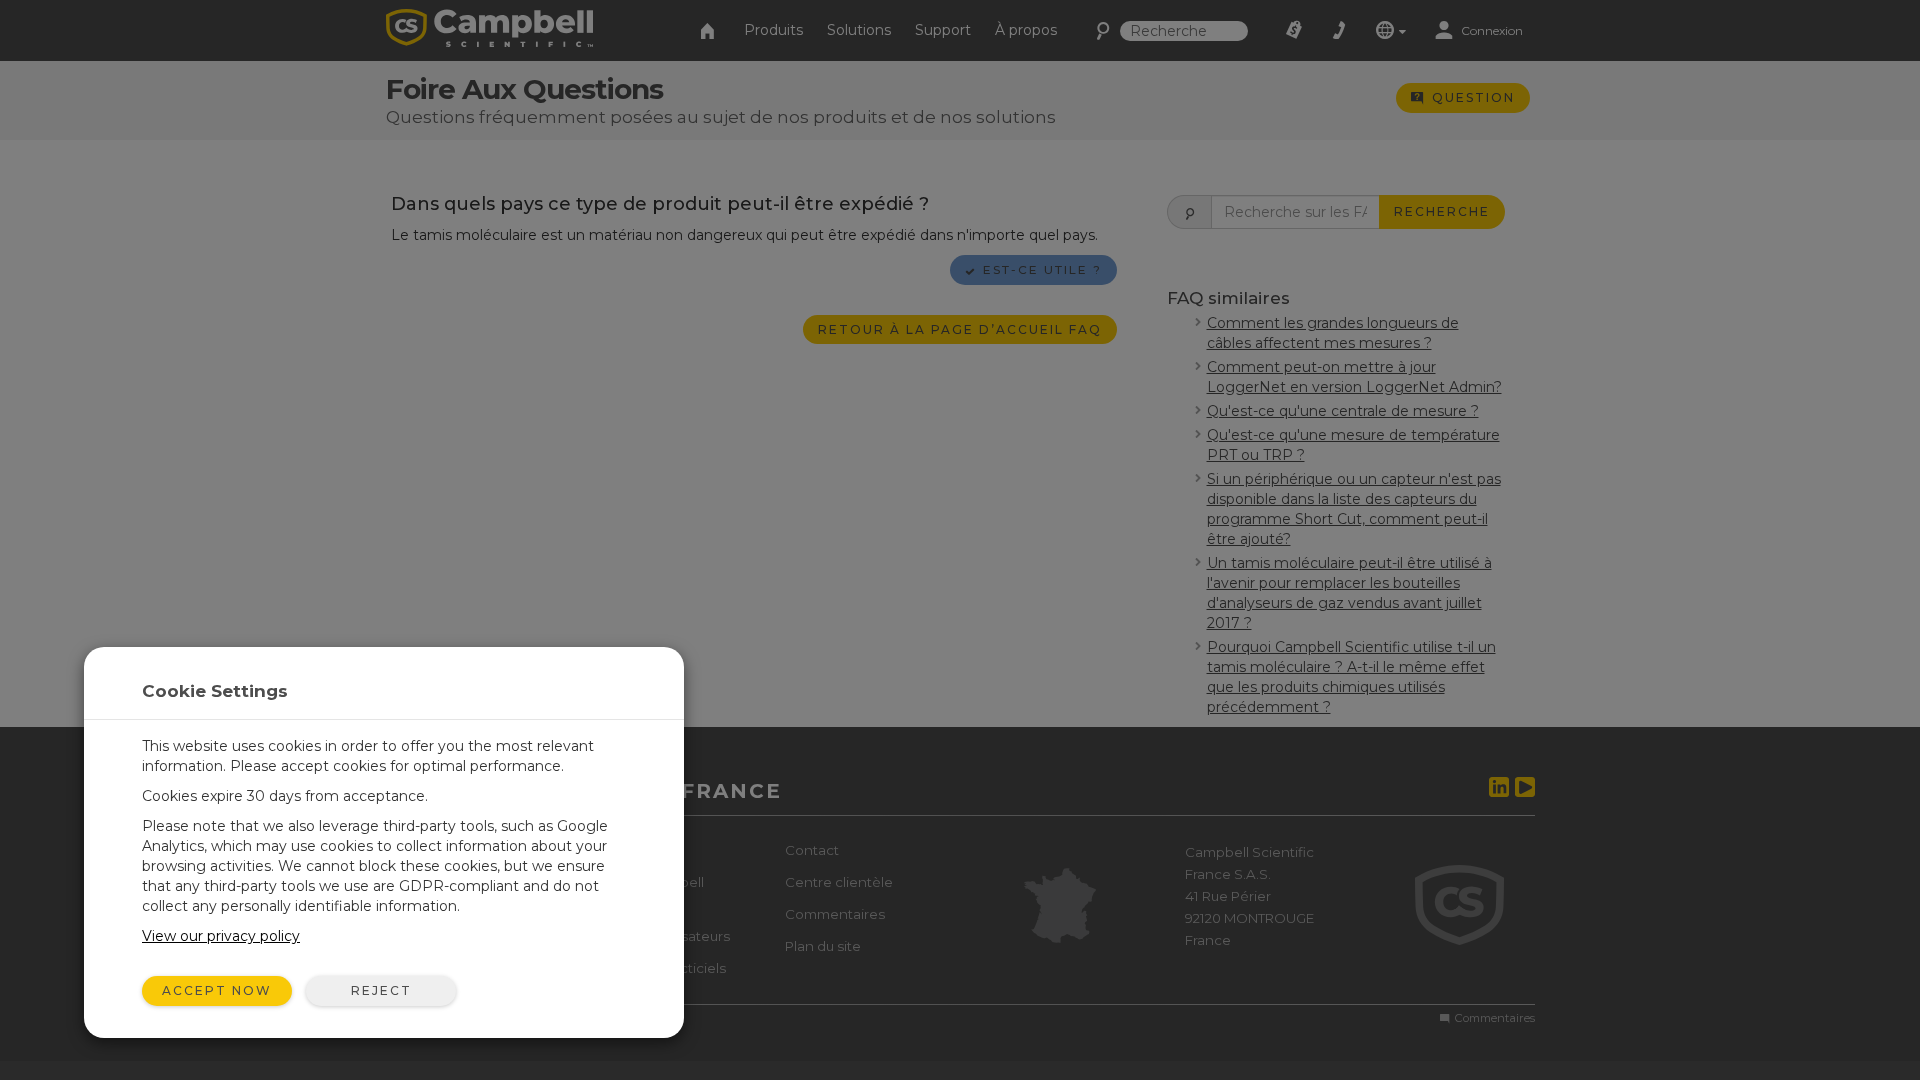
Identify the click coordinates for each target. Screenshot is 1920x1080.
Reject (381, 990)
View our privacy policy (221, 936)
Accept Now (217, 990)
